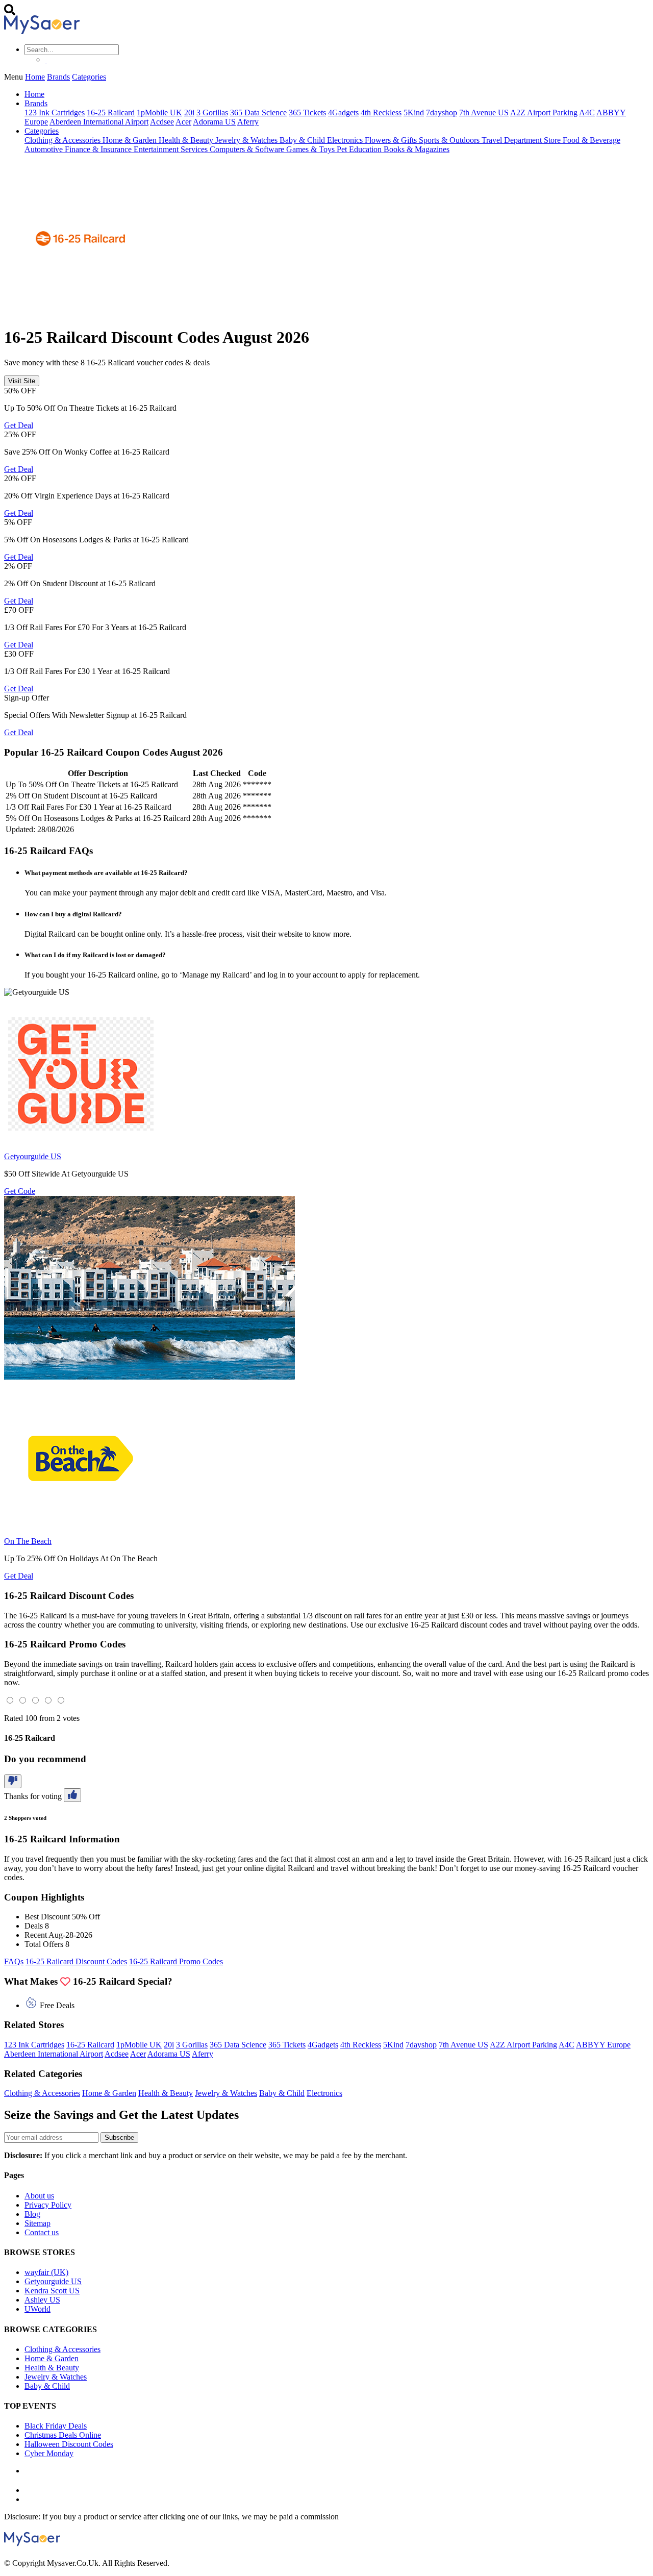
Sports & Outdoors (450, 140)
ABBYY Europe (603, 2045)
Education (366, 149)
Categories (89, 77)
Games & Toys (311, 149)
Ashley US (42, 2300)
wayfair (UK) (46, 2272)
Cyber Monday (49, 2453)
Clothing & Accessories (64, 140)
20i (189, 112)
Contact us (42, 2232)
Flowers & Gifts (392, 140)
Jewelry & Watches (247, 140)
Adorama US (214, 122)
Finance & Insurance (99, 149)
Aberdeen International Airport (99, 122)
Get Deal (19, 425)
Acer (183, 122)
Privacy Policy (48, 2205)
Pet (343, 149)
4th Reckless (381, 112)
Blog (32, 2214)
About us (39, 2196)
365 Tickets (307, 112)
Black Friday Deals (56, 2426)
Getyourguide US (53, 2281)
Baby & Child (303, 140)
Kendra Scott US (52, 2291)
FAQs (14, 1961)
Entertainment (157, 149)
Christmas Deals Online (63, 2435)
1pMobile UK (159, 112)
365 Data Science (258, 112)
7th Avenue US (484, 112)
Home (35, 77)
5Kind (414, 112)
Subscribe (119, 2137)
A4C (587, 112)
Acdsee (162, 122)
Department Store (533, 140)
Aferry (248, 122)
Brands (58, 77)
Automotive (45, 149)
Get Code (20, 1191)
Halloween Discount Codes (69, 2444)
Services (195, 149)
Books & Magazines (417, 149)
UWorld (37, 2309)
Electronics (346, 140)
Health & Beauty (187, 140)
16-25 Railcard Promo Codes (176, 1961)
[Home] (42, 31)
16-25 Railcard (111, 112)
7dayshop (442, 112)
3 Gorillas (212, 112)
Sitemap (37, 2223)
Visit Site (22, 381)
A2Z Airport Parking (544, 112)
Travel (493, 140)
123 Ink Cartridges (55, 112)
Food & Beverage (592, 140)
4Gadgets (343, 112)
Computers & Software (248, 149)
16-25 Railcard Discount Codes (76, 1961)
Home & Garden (131, 140)
